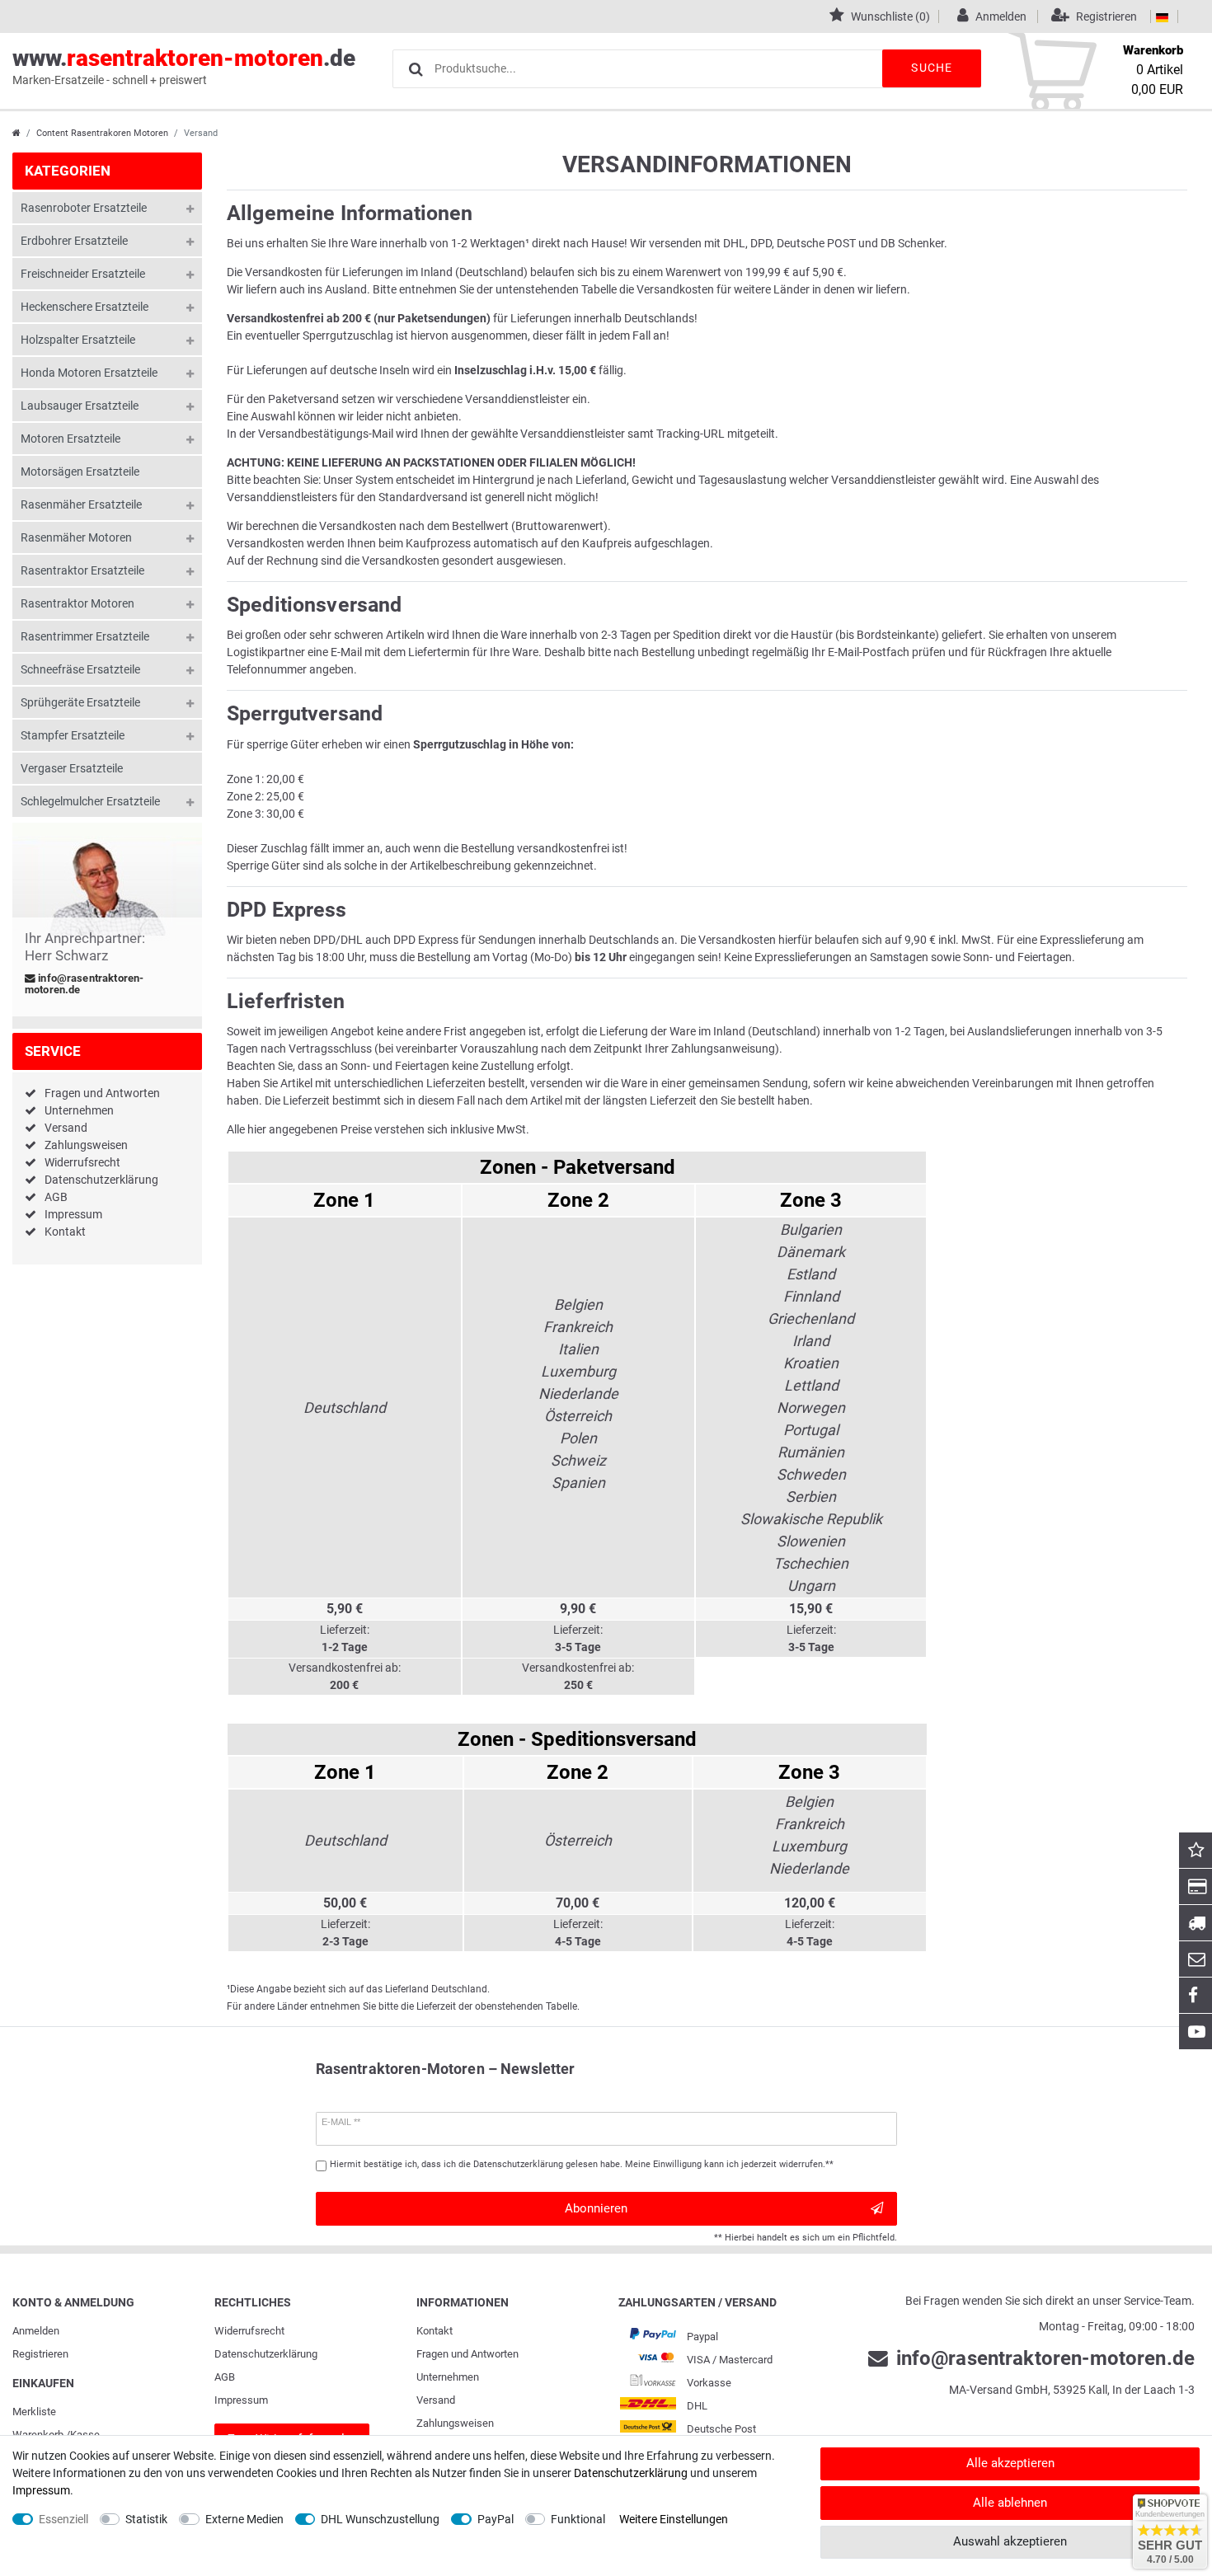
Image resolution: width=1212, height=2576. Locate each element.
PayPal (496, 2519)
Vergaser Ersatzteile (72, 768)
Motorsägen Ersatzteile (80, 472)
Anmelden (36, 2331)
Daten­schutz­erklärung (266, 2354)
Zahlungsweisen (86, 1145)
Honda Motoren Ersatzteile (89, 373)
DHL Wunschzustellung (380, 2519)
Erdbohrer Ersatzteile (74, 241)
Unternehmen (79, 1110)
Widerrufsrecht (82, 1162)
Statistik (146, 2519)
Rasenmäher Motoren (76, 537)
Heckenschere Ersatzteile (85, 307)
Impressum (73, 1214)
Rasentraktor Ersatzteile (82, 570)
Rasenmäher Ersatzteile (81, 504)
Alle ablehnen (1010, 2503)
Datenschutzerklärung (101, 1180)
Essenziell (63, 2519)
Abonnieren (596, 2208)
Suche (932, 68)
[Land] (1162, 16)
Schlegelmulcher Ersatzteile (90, 801)
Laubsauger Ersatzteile (80, 406)
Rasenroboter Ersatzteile (84, 208)
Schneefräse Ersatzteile (80, 669)
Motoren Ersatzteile (70, 439)
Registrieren (40, 2354)
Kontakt (65, 1232)
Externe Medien (244, 2519)
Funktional (578, 2519)
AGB (56, 1197)
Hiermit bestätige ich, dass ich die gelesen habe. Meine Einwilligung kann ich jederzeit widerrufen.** (582, 2164)
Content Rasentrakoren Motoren (102, 133)
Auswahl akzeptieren (1010, 2541)
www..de (184, 66)
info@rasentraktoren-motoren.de (84, 984)
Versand (66, 1128)
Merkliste (34, 2412)
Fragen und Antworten (102, 1093)
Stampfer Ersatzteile (73, 735)
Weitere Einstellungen (674, 2519)
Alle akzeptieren (1010, 2463)
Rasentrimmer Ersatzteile (85, 636)
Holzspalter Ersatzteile (78, 340)
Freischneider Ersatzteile (83, 274)
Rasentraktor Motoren (78, 603)
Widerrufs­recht (249, 2331)
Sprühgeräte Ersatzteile (80, 702)
